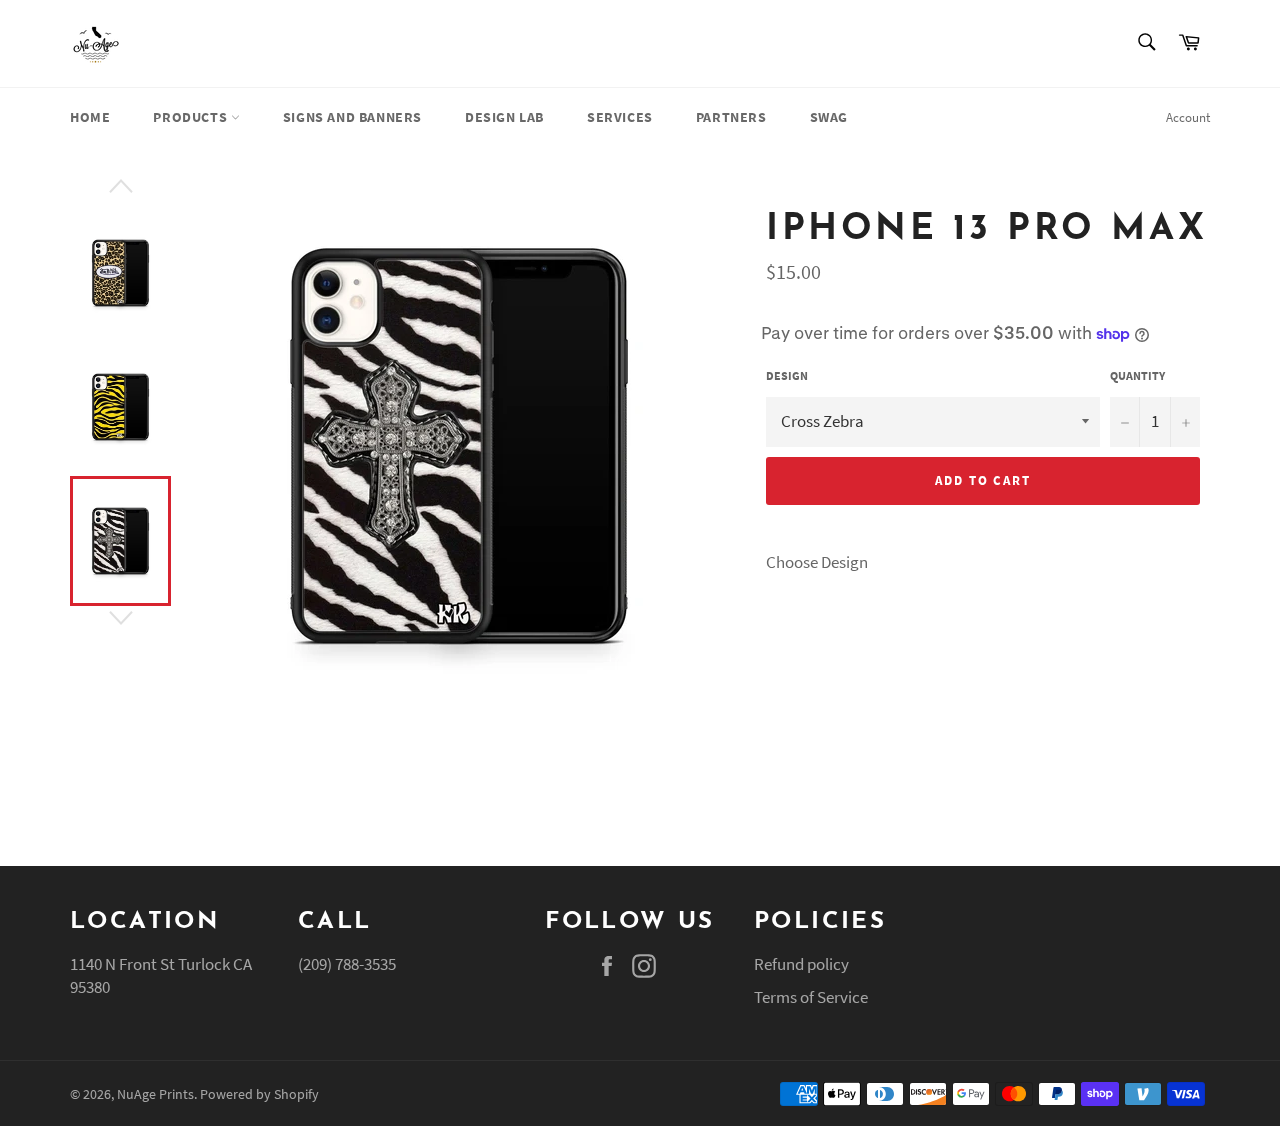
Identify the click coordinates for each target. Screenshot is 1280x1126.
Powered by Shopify (259, 1094)
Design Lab (504, 117)
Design (787, 375)
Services (620, 117)
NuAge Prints (155, 1094)
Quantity (1137, 375)
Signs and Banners (352, 117)
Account (1188, 117)
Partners (731, 117)
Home (90, 117)
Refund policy (801, 964)
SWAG (829, 117)
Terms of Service (811, 997)
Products (191, 117)
